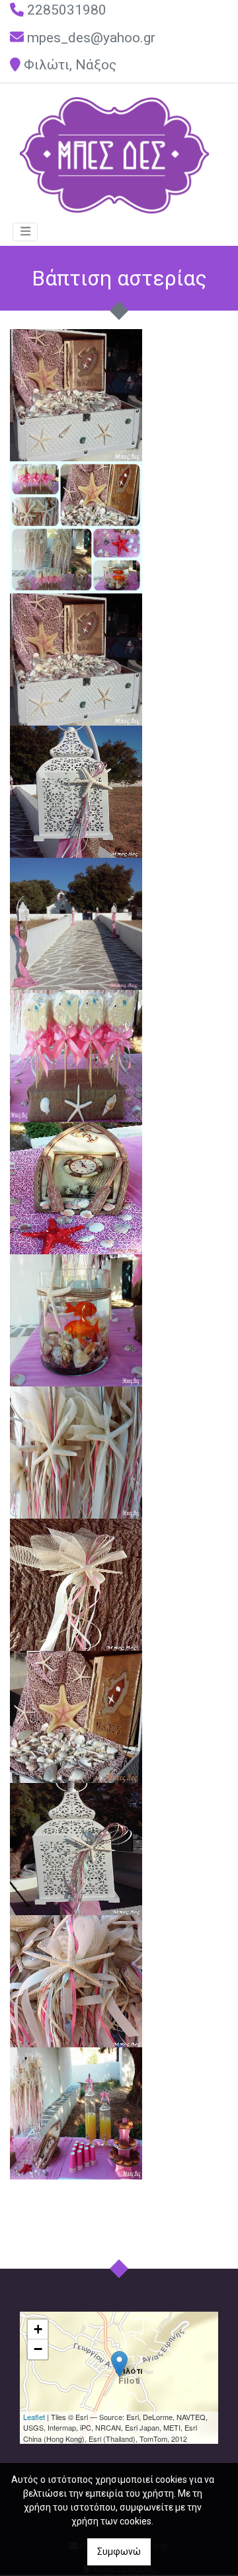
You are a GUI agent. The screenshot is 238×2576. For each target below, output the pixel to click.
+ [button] (38, 2329)
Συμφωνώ (119, 2552)
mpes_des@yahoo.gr (91, 38)
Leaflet (34, 2417)
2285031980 (67, 10)
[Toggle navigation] (25, 232)
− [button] (38, 2349)
